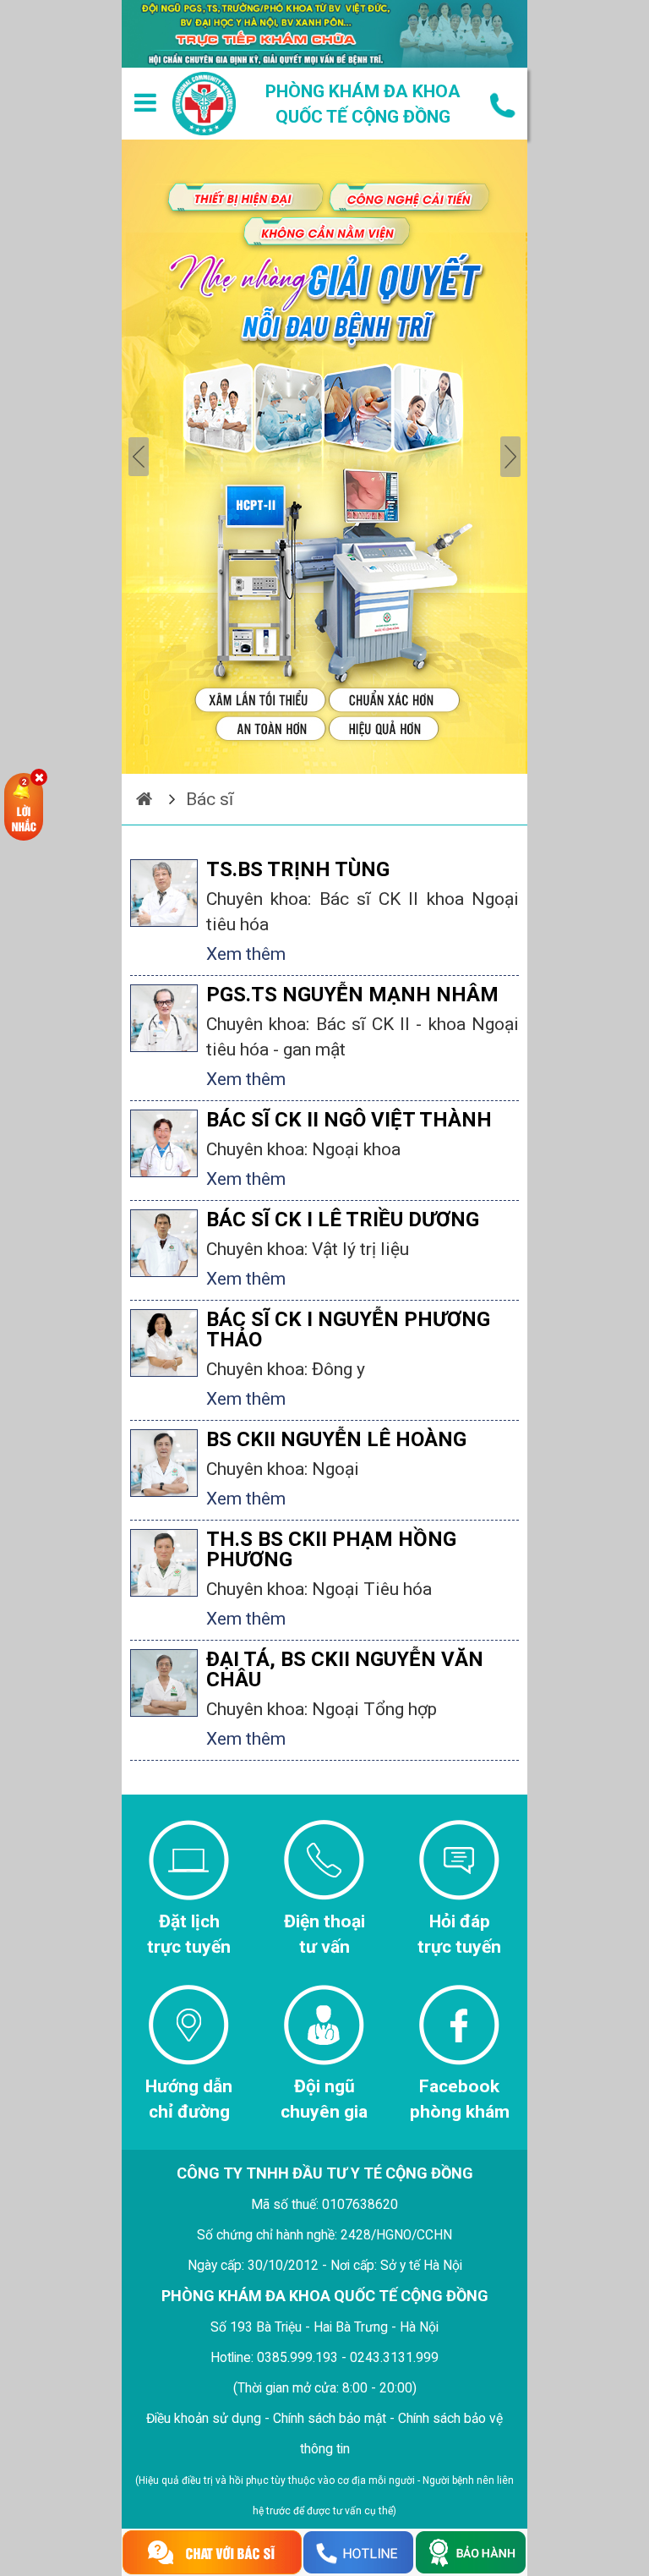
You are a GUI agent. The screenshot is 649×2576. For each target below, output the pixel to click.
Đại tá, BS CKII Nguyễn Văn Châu (345, 1669)
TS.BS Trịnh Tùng (298, 869)
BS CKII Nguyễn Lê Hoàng (336, 1439)
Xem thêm (246, 954)
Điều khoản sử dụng (204, 2419)
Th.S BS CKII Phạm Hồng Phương (331, 1549)
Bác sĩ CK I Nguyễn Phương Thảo (348, 1329)
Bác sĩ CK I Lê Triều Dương (343, 1219)
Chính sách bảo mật (330, 2419)
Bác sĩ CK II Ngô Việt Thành (349, 1120)
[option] (324, 457)
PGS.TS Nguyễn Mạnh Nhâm (352, 995)
